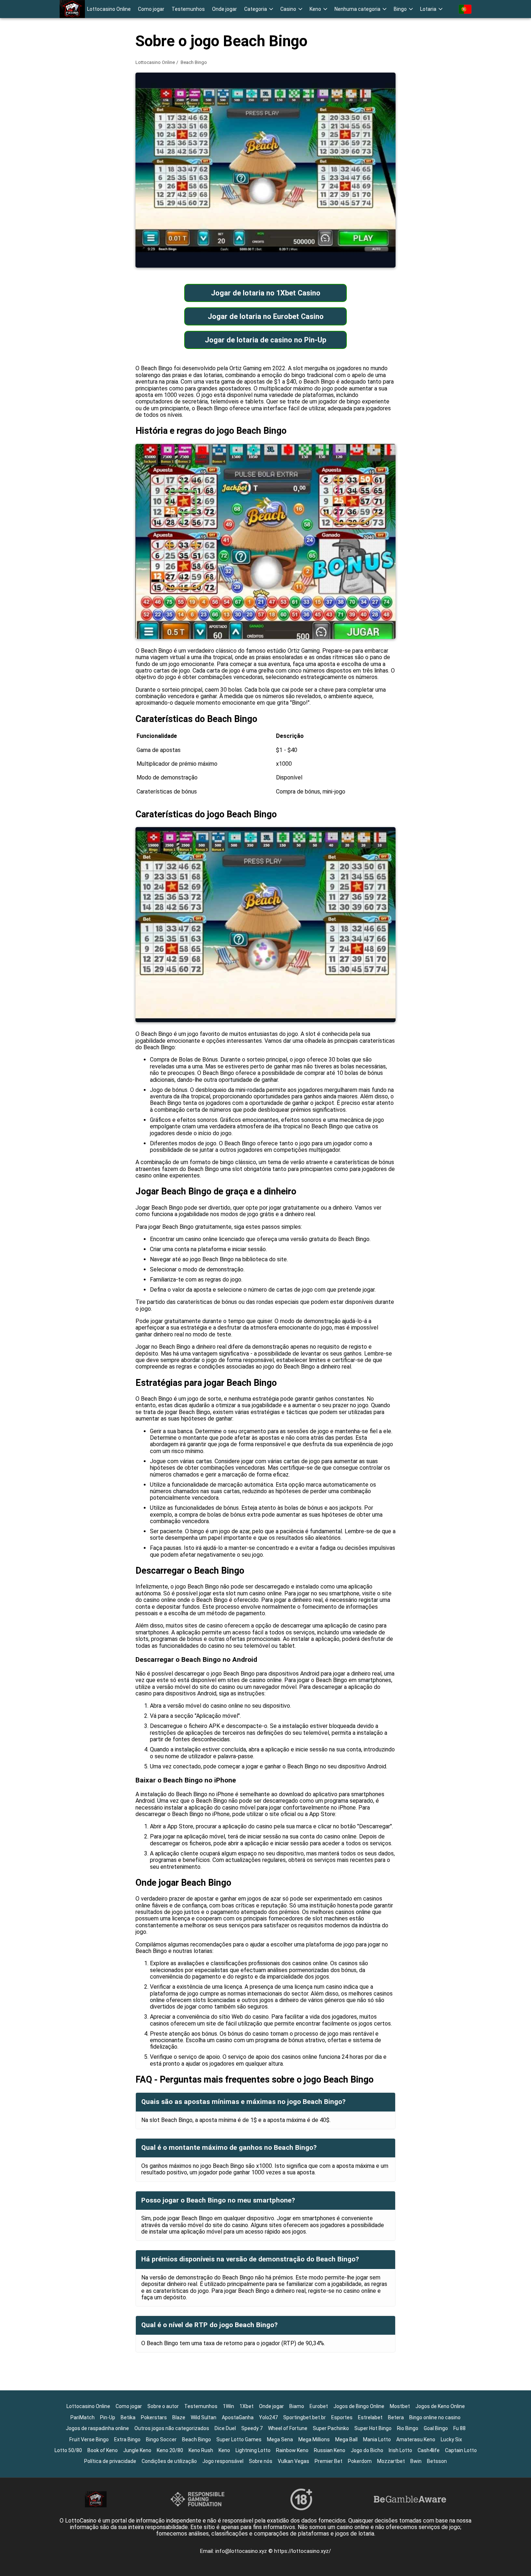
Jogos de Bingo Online (359, 2406)
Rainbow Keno (292, 2450)
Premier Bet (329, 2461)
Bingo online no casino (435, 2417)
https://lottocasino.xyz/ (303, 2551)
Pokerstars (154, 2417)
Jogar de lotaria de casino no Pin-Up (265, 340)
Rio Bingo (408, 2428)
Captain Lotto (461, 2450)
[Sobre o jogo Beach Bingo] (72, 9)
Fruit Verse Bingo (89, 2439)
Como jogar (151, 9)
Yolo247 (268, 2417)
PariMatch (83, 2417)
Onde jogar (225, 9)
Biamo (297, 2406)
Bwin (416, 2461)
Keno (224, 2450)
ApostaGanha (238, 2417)
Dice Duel (225, 2428)
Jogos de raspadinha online (97, 2428)
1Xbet (247, 2406)
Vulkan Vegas (293, 2461)
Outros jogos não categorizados (172, 2428)
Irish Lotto (400, 2450)
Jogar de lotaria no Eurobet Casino (266, 316)
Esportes (342, 2417)
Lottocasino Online (109, 9)
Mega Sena (280, 2439)
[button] (259, 9)
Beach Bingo (197, 2439)
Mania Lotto (377, 2439)
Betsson (437, 2461)
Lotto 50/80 (68, 2450)
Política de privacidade (110, 2461)
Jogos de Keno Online (440, 2406)
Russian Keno (330, 2450)
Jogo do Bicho (367, 2450)
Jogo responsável (223, 2461)
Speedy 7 (252, 2428)
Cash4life (429, 2450)
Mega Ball (346, 2439)
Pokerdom (360, 2461)
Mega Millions (314, 2439)
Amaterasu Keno (416, 2439)
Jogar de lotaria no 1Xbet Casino (266, 293)
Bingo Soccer (161, 2439)
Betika (128, 2417)
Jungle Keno (137, 2450)
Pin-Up (108, 2417)
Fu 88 (459, 2428)
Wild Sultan (204, 2417)
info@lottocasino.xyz (242, 2551)
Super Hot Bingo (373, 2428)
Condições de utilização (169, 2461)
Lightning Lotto (253, 2450)
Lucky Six (451, 2439)
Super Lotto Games (239, 2439)
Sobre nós (261, 2461)
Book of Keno (103, 2450)
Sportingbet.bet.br (305, 2417)
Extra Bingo (127, 2439)
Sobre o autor (163, 2406)
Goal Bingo (436, 2428)
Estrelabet (370, 2417)
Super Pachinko (331, 2428)
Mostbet (400, 2406)
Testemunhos (188, 9)
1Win (228, 2406)
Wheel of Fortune (288, 2428)
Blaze (179, 2417)
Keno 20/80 (170, 2450)
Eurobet (319, 2406)
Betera (396, 2417)
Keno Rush (201, 2450)
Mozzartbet (391, 2461)
